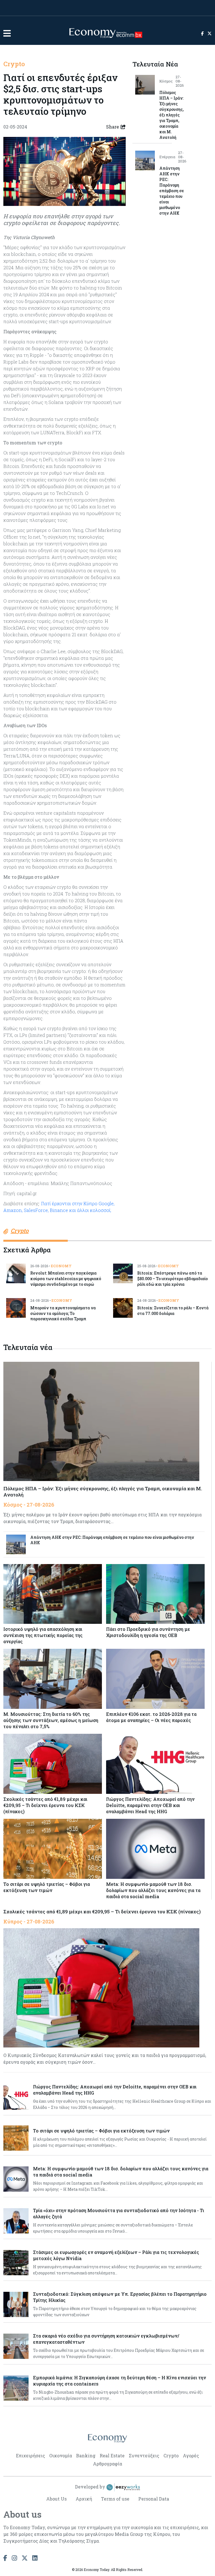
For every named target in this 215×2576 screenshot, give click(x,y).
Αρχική (84, 2499)
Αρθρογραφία (107, 2464)
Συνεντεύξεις (144, 2456)
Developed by (91, 2487)
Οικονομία (61, 2456)
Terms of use (115, 2499)
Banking (86, 2456)
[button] (7, 33)
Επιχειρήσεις (31, 2456)
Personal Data (154, 2499)
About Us (56, 2499)
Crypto (14, 64)
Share (113, 127)
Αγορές (191, 2456)
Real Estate (112, 2456)
